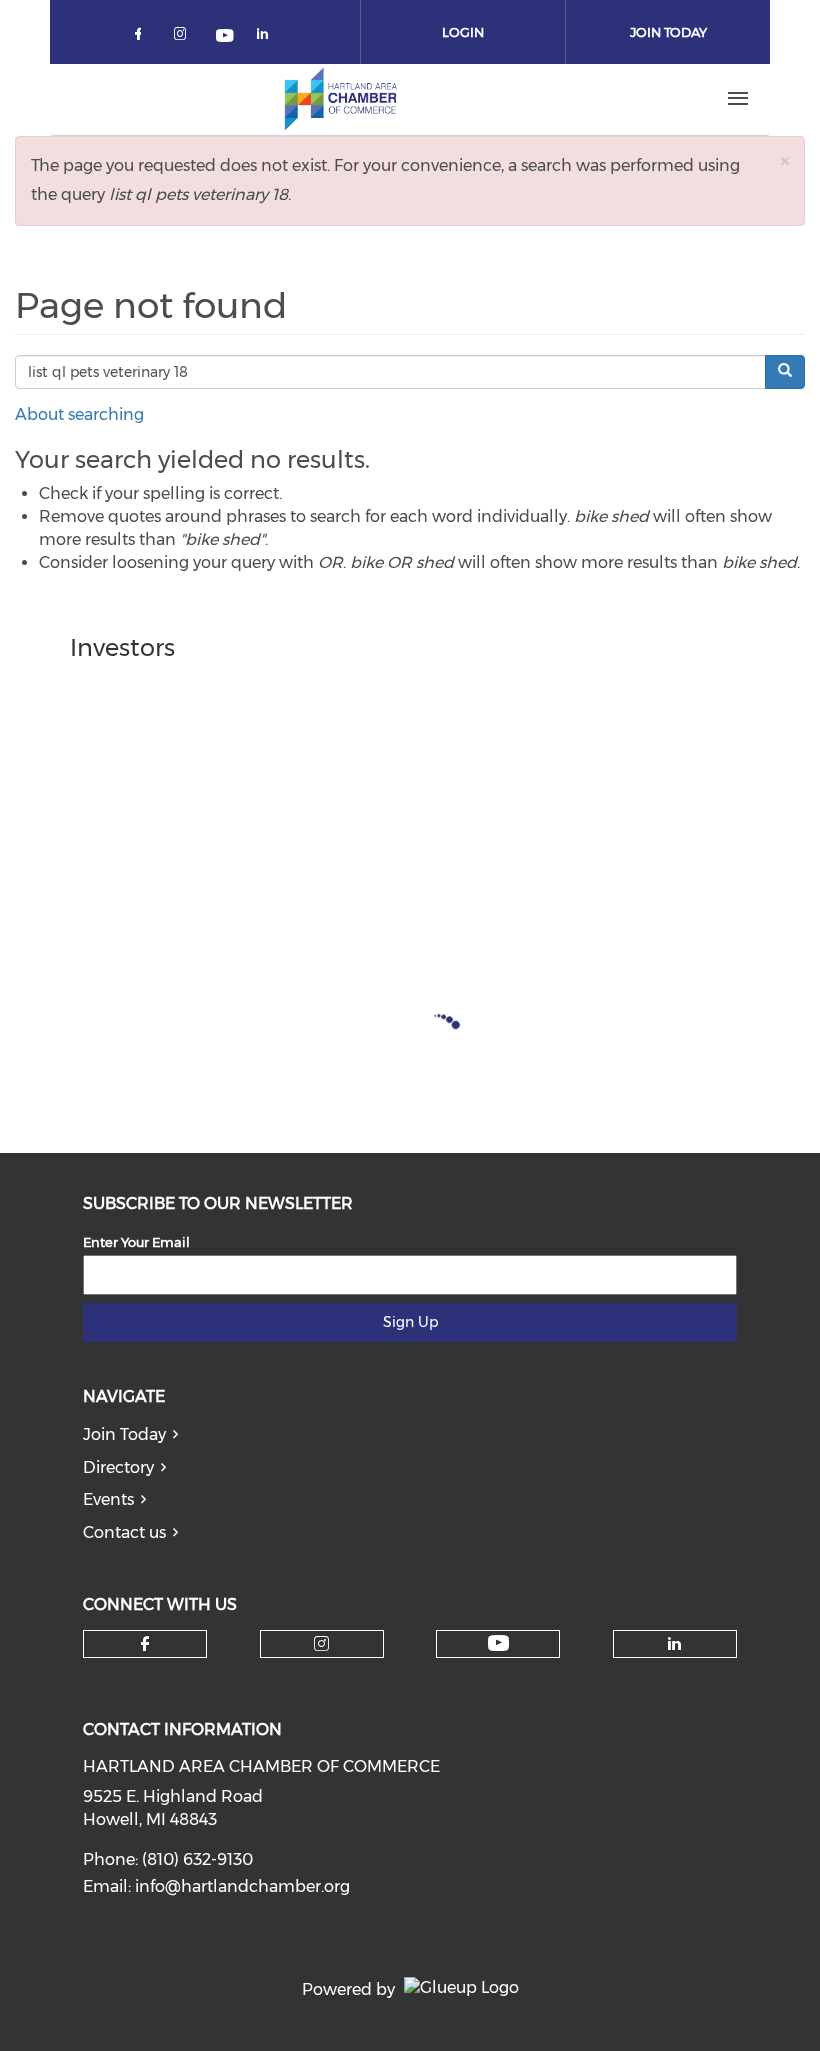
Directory (118, 1467)
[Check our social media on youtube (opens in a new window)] (226, 37)
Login (463, 32)
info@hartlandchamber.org (242, 1886)
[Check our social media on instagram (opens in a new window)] (184, 37)
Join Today (668, 32)
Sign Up (410, 1322)
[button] (785, 160)
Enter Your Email (136, 1242)
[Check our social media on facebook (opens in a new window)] (142, 37)
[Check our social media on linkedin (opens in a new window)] (268, 37)
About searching (79, 414)
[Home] (341, 99)
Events (108, 1499)
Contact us (124, 1532)
